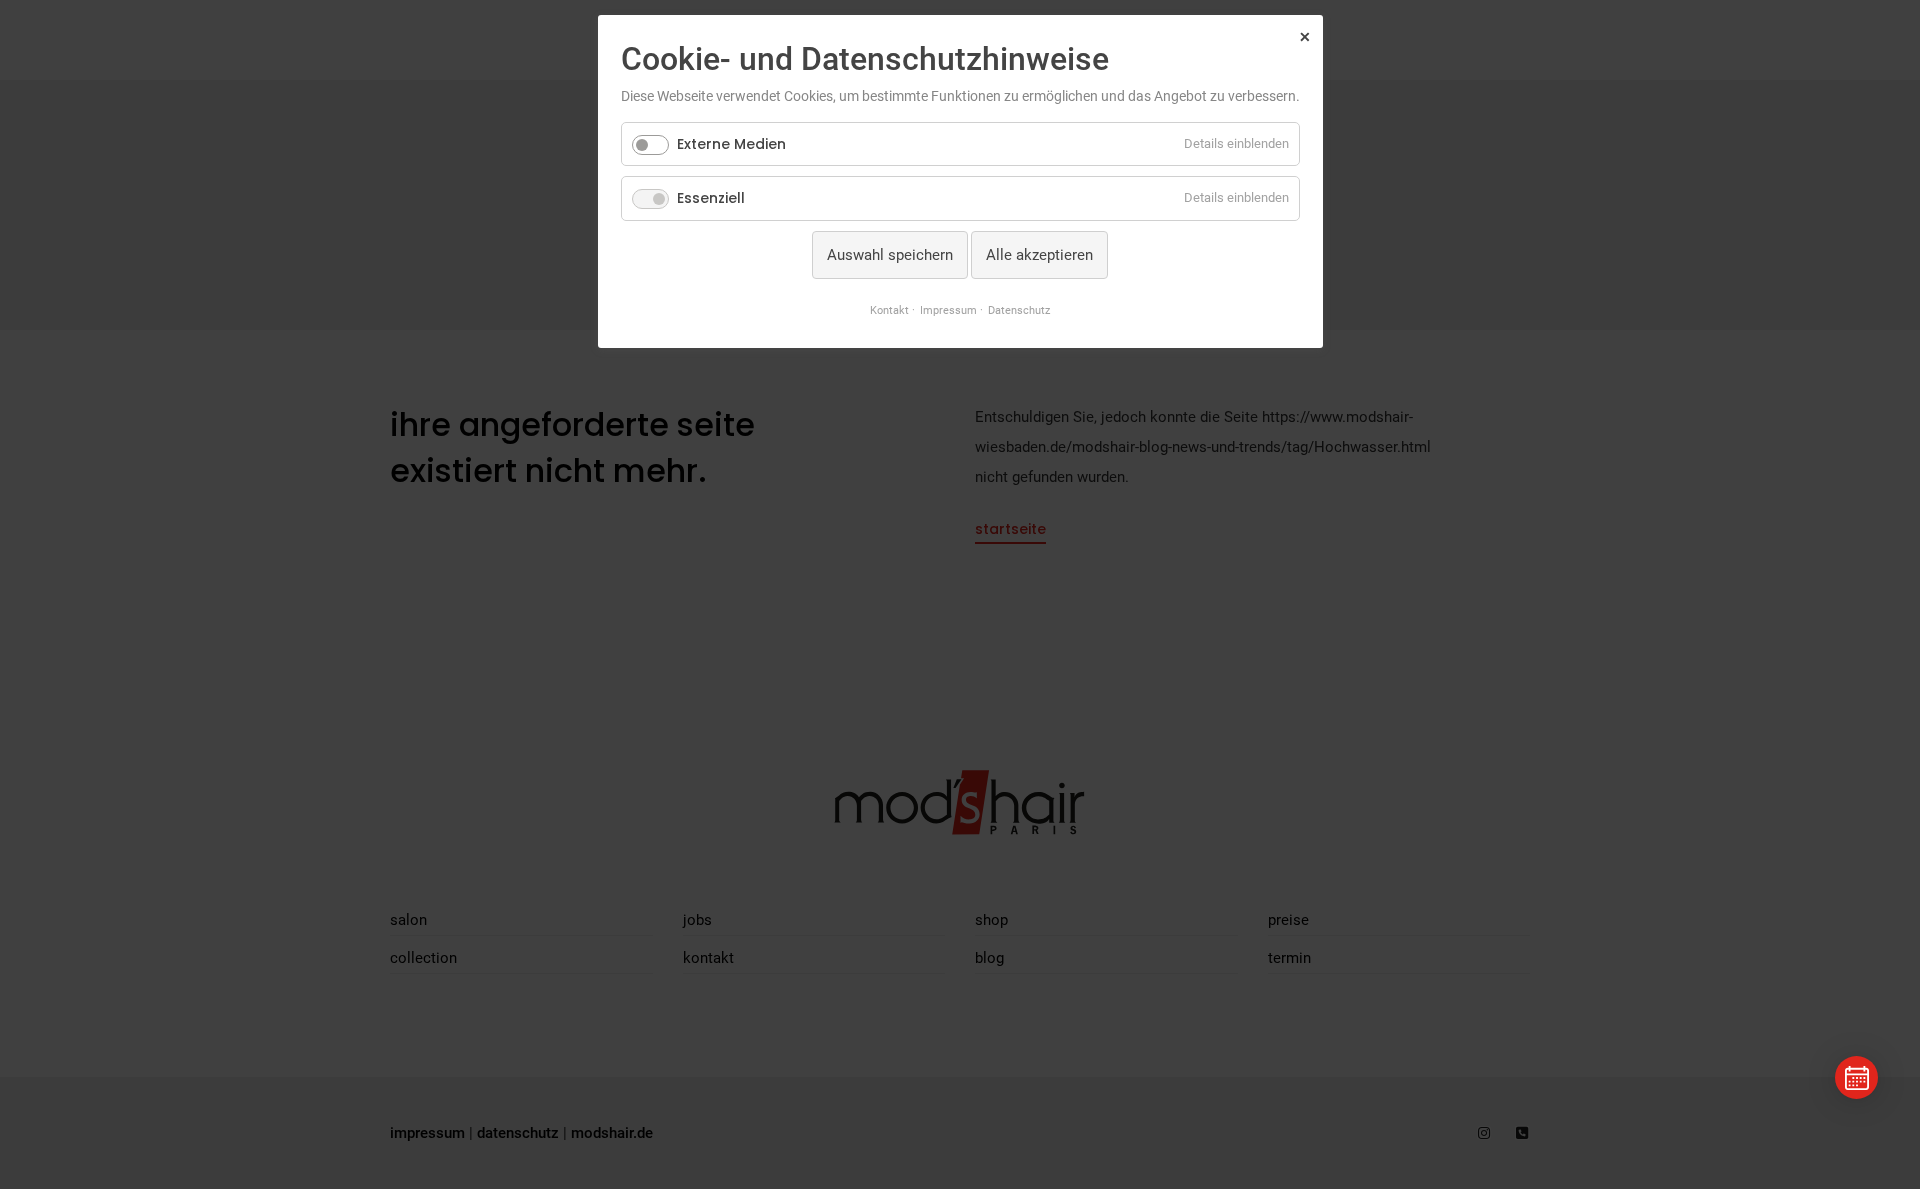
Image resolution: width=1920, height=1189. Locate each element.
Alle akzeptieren (1039, 255)
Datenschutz (1019, 310)
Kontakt (889, 310)
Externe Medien (731, 144)
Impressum (948, 310)
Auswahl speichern (890, 255)
